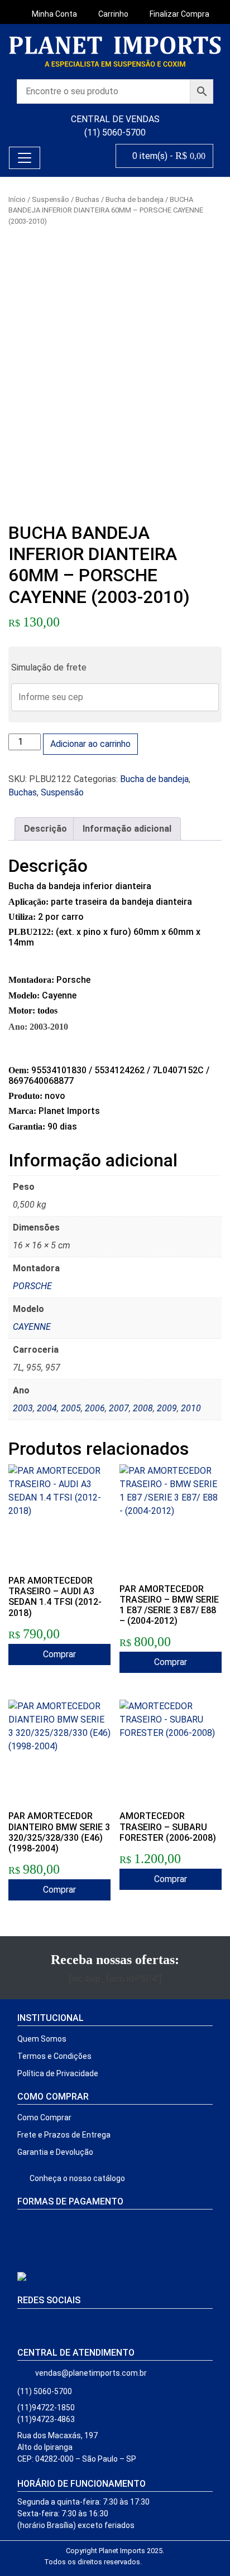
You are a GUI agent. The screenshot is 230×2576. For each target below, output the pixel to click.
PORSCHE (32, 1286)
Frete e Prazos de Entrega (64, 2135)
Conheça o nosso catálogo (76, 2178)
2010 (191, 1408)
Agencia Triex (164, 2562)
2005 (71, 1408)
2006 (95, 1408)
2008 (143, 1408)
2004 (47, 1408)
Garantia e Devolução (55, 2152)
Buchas (87, 199)
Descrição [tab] (45, 829)
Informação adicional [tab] (127, 829)
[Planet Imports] (115, 52)
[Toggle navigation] (25, 158)
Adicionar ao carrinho (90, 744)
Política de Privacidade (58, 2073)
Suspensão (51, 199)
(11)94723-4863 (46, 2419)
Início (17, 199)
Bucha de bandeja (135, 199)
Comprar (59, 1654)
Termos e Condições (54, 2056)
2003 (23, 1408)
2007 (119, 1408)
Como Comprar (44, 2117)
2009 (167, 1408)
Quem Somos (42, 2039)
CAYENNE (32, 1327)
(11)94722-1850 (46, 2408)
